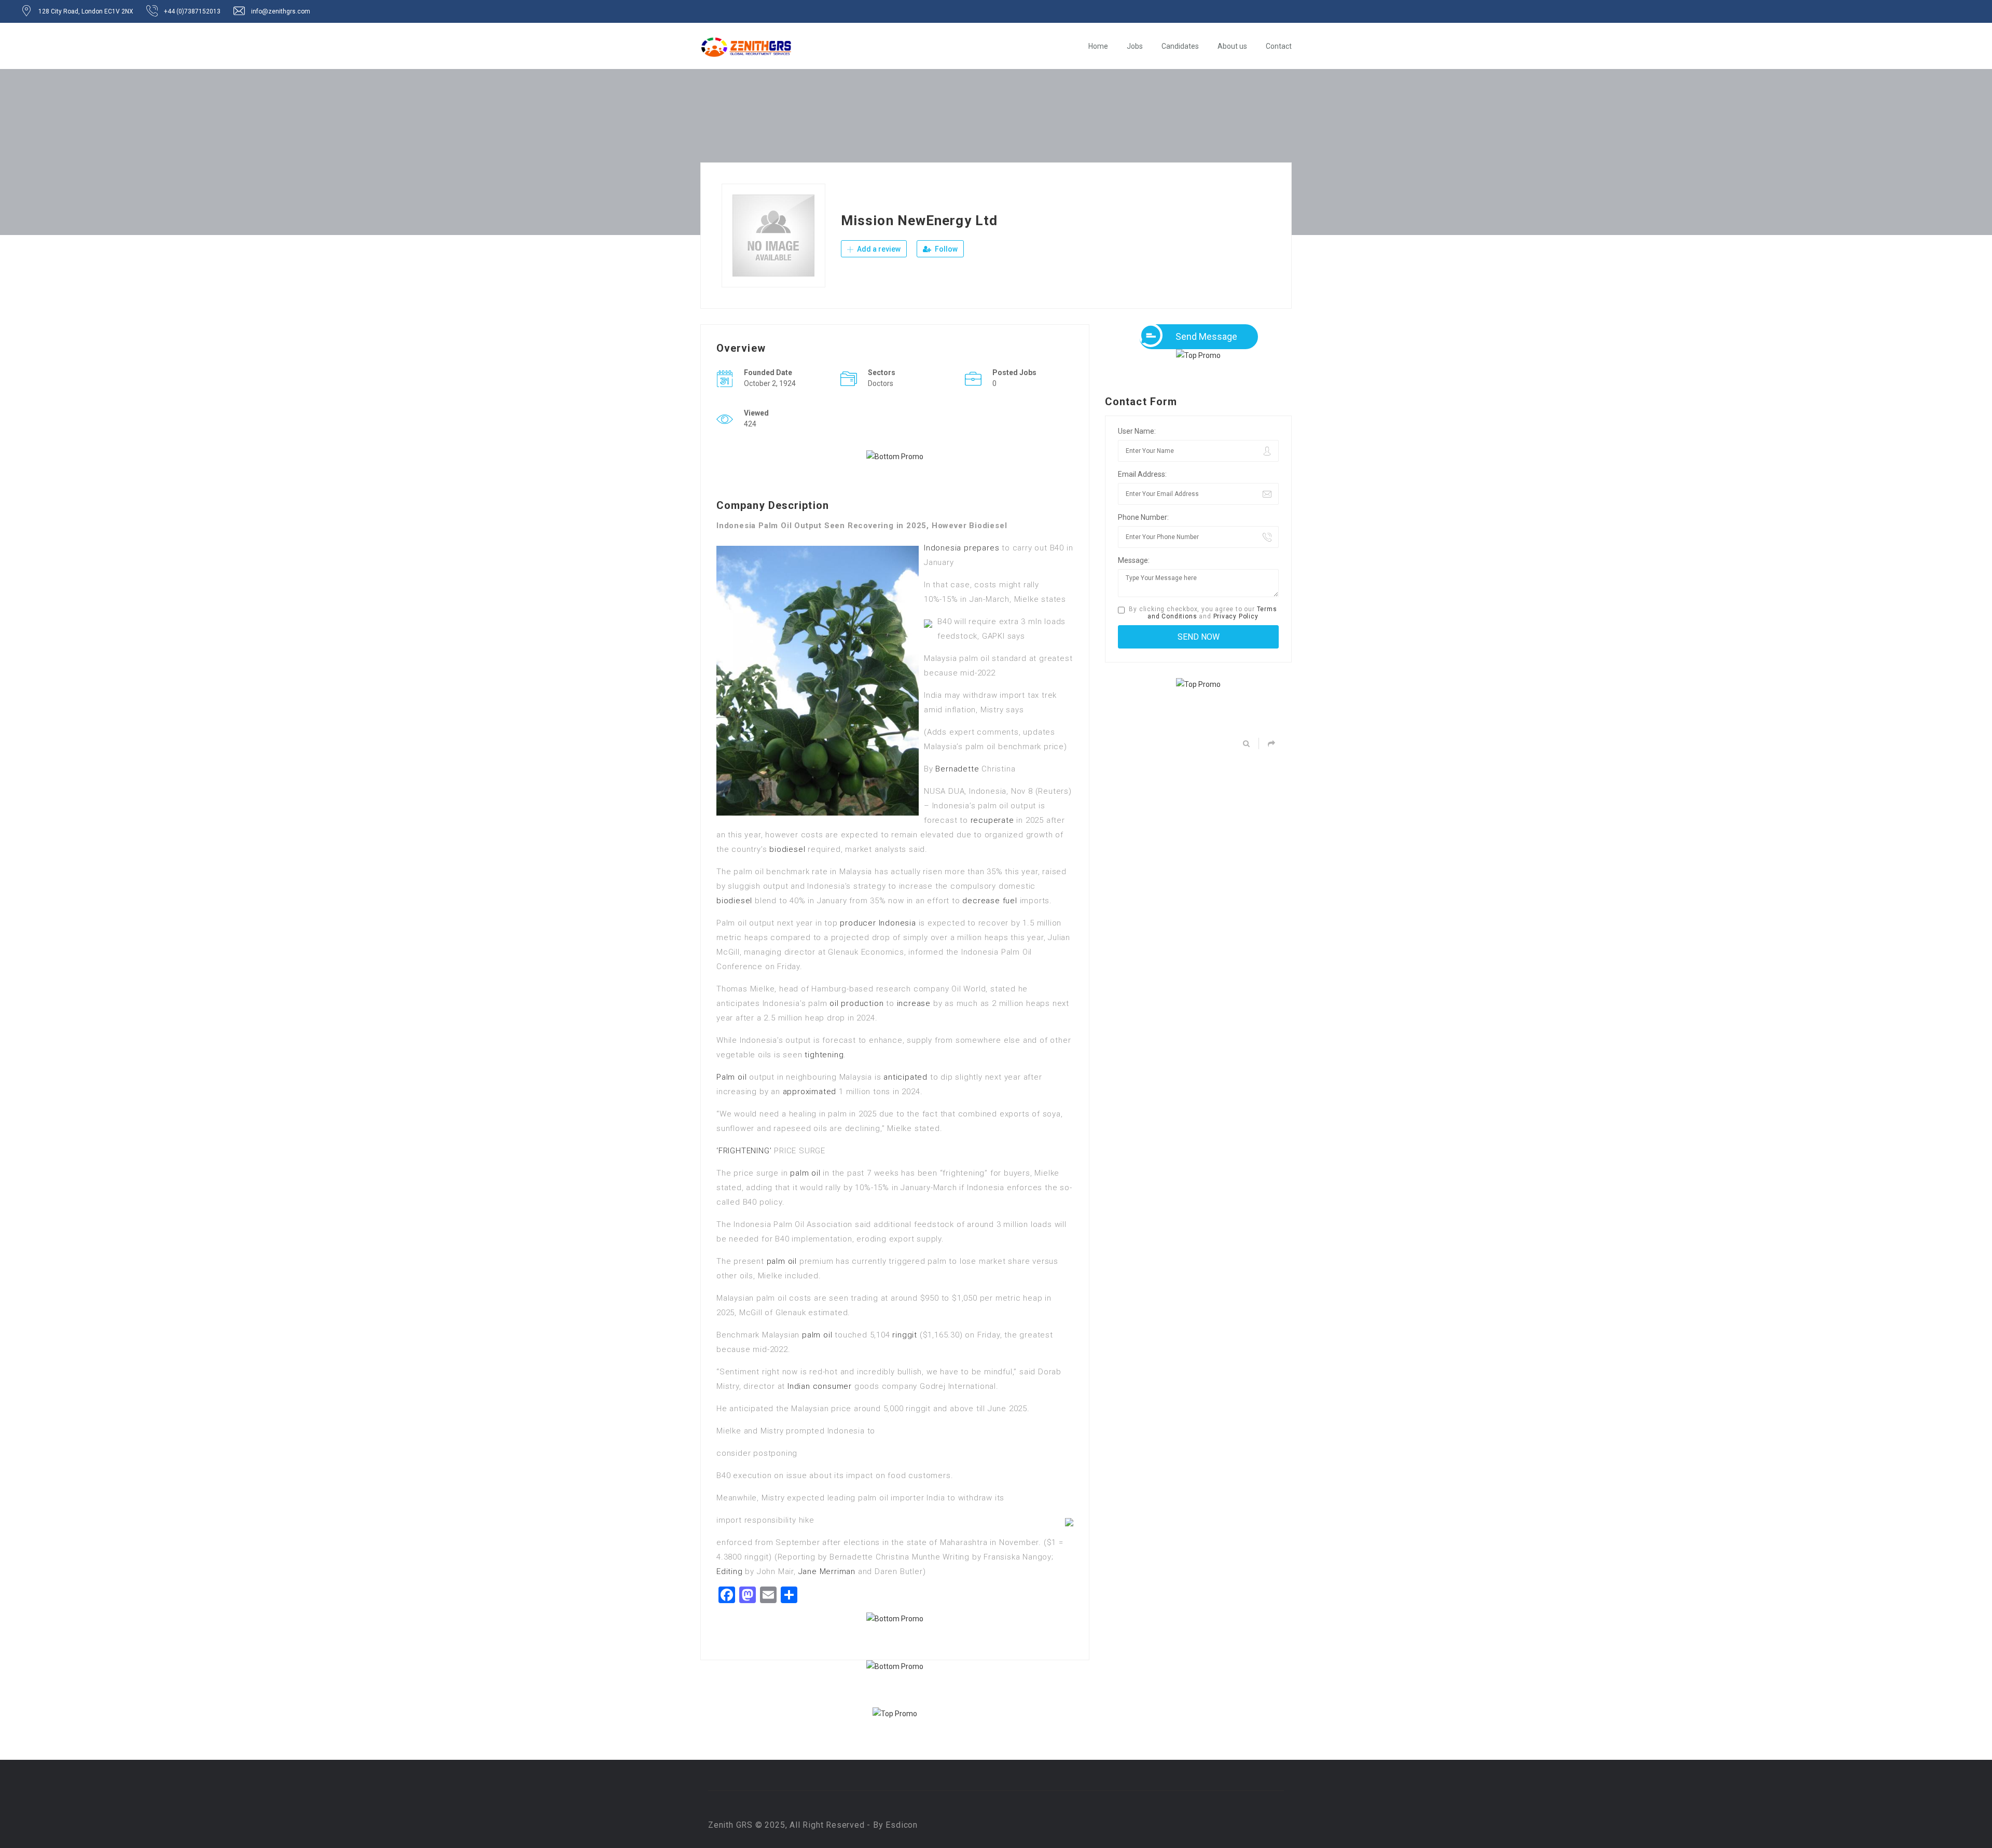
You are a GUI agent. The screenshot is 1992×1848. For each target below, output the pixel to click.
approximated (810, 1092)
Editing (730, 1571)
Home (1098, 46)
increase (914, 1003)
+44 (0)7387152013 (192, 11)
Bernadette (957, 769)
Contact (1279, 46)
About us (1232, 46)
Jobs (1135, 46)
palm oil (805, 1173)
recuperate (992, 820)
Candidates (1180, 46)
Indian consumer (820, 1386)
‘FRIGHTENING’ (744, 1151)
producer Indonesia (878, 923)
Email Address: (1142, 474)
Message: (1134, 560)
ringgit (905, 1335)
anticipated (905, 1077)
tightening (824, 1055)
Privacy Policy (1236, 616)
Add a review (878, 249)
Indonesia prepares (962, 548)
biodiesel (787, 849)
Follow (945, 249)
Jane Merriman (827, 1571)
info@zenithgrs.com (281, 11)
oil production (856, 1003)
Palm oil (731, 1077)
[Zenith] (746, 47)
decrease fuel (990, 901)
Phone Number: (1143, 517)
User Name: (1137, 431)
